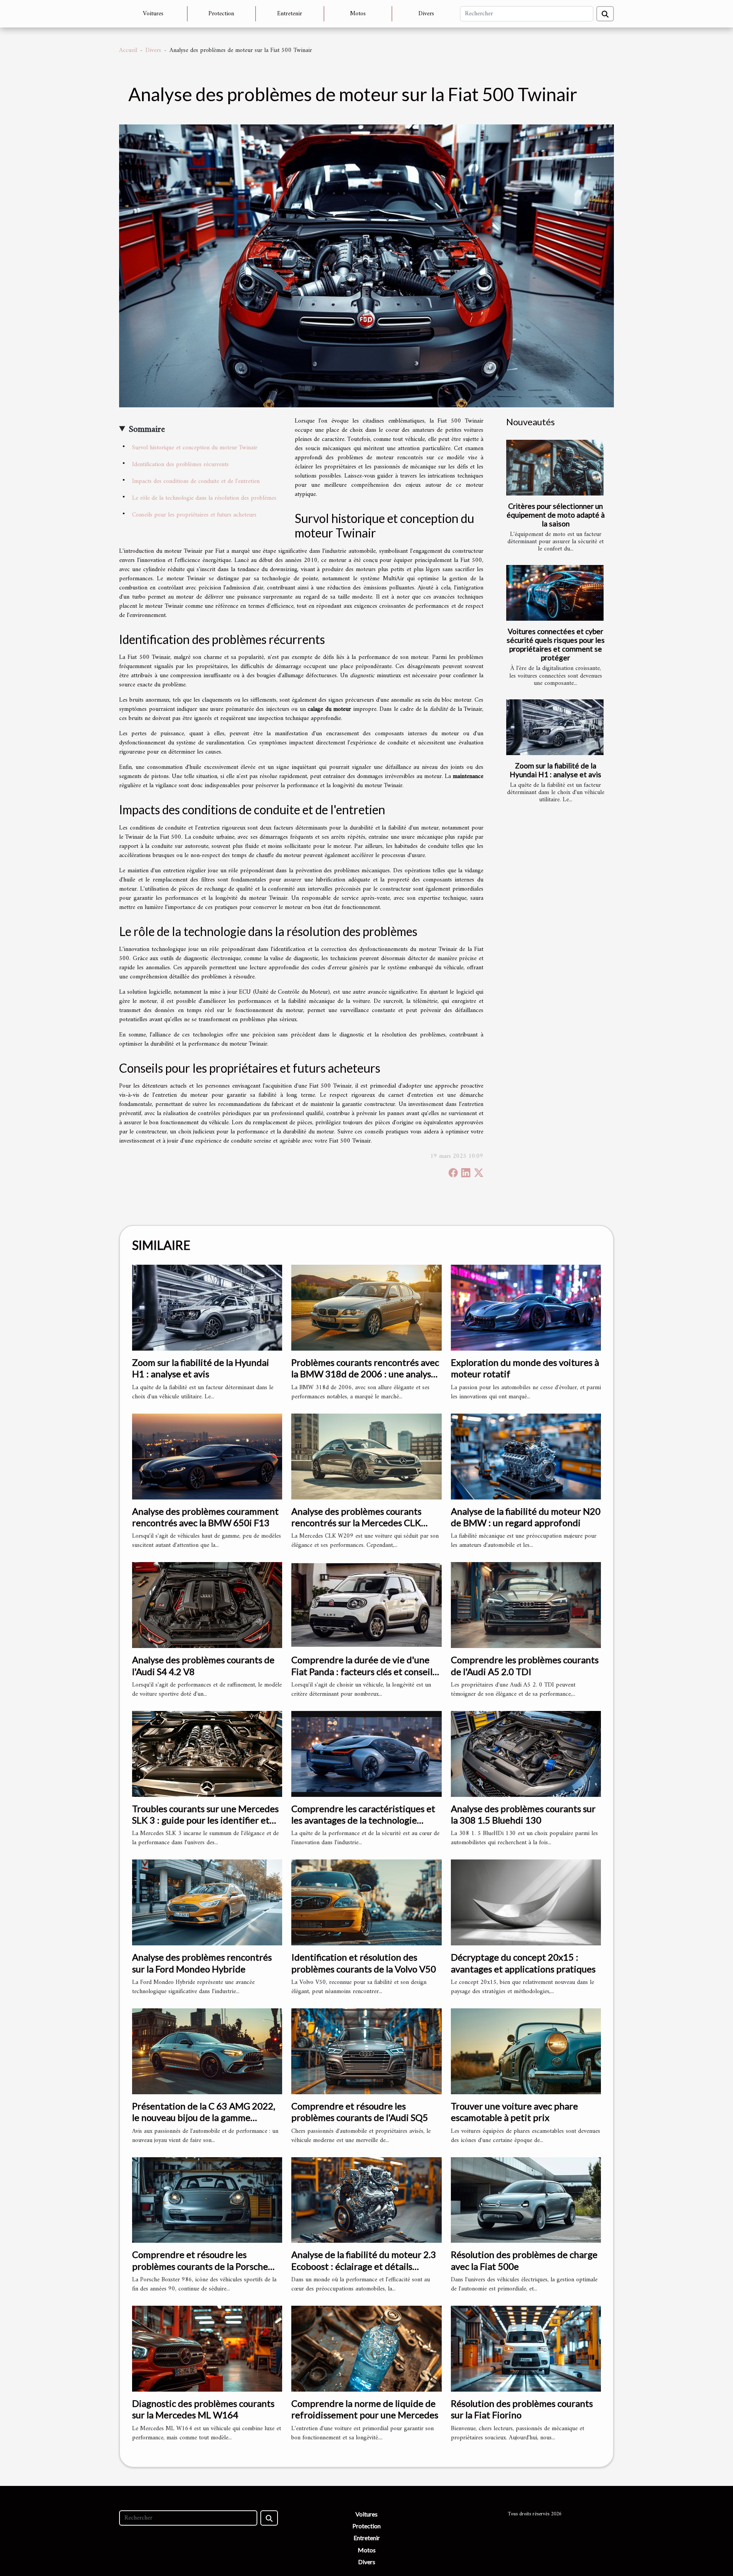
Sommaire (147, 429)
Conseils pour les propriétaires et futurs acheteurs (194, 515)
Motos (358, 14)
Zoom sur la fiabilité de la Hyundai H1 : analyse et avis (555, 770)
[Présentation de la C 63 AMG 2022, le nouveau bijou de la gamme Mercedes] (207, 2051)
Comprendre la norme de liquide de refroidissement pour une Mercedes (365, 2409)
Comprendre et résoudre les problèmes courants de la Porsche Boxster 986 (200, 2266)
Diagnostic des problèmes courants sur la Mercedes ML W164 (203, 2409)
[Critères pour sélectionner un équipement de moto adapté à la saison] (555, 468)
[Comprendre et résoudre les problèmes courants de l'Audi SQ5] (366, 2051)
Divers (426, 14)
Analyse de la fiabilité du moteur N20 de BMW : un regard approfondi (526, 1517)
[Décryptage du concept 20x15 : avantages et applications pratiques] (526, 1902)
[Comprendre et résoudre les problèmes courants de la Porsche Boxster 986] (207, 2200)
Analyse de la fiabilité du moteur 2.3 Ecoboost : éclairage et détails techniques (364, 2266)
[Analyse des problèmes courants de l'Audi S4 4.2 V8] (207, 1605)
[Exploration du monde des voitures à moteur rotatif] (526, 1307)
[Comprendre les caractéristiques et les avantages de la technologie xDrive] (366, 1754)
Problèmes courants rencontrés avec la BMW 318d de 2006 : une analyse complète (365, 1374)
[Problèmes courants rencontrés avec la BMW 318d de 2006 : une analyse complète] (366, 1307)
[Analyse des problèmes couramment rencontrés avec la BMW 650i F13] (207, 1456)
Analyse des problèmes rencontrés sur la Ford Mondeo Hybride (202, 1963)
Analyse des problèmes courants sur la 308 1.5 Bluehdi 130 (523, 1814)
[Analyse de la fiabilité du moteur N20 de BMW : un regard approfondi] (526, 1456)
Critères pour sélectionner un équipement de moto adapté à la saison (556, 515)
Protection (221, 14)
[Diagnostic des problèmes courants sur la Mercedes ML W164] (207, 2348)
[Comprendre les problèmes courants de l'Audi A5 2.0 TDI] (526, 1605)
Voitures (153, 14)
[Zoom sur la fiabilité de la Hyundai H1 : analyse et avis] (555, 727)
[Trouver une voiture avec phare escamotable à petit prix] (526, 2051)
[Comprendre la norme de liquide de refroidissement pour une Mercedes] (366, 2348)
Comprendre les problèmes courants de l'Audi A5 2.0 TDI (525, 1665)
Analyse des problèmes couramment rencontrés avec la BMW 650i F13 (205, 1517)
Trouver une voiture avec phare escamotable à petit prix (514, 2112)
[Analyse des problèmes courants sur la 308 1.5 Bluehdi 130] (526, 1754)
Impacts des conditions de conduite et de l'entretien (196, 481)
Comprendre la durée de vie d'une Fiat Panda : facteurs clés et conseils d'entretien (364, 1671)
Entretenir (290, 14)
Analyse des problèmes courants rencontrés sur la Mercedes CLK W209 (356, 1523)
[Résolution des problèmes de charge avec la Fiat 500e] (526, 2200)
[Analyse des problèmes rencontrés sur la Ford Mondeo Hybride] (207, 1902)
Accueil (128, 50)
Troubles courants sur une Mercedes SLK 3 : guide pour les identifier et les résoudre (205, 1820)
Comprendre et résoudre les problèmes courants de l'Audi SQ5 (360, 2112)
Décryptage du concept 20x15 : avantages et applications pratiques (523, 1963)
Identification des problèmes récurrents (180, 465)
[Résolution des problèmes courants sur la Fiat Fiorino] (526, 2348)
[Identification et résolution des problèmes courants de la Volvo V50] (366, 1902)
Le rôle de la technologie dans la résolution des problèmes (204, 498)
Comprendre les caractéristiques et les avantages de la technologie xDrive (363, 1820)
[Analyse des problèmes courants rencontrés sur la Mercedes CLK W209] (366, 1456)
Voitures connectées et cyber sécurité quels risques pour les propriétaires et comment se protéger (556, 644)
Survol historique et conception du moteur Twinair (195, 448)
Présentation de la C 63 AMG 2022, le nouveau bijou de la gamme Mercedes (204, 2118)
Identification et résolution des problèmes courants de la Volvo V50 (364, 1963)
